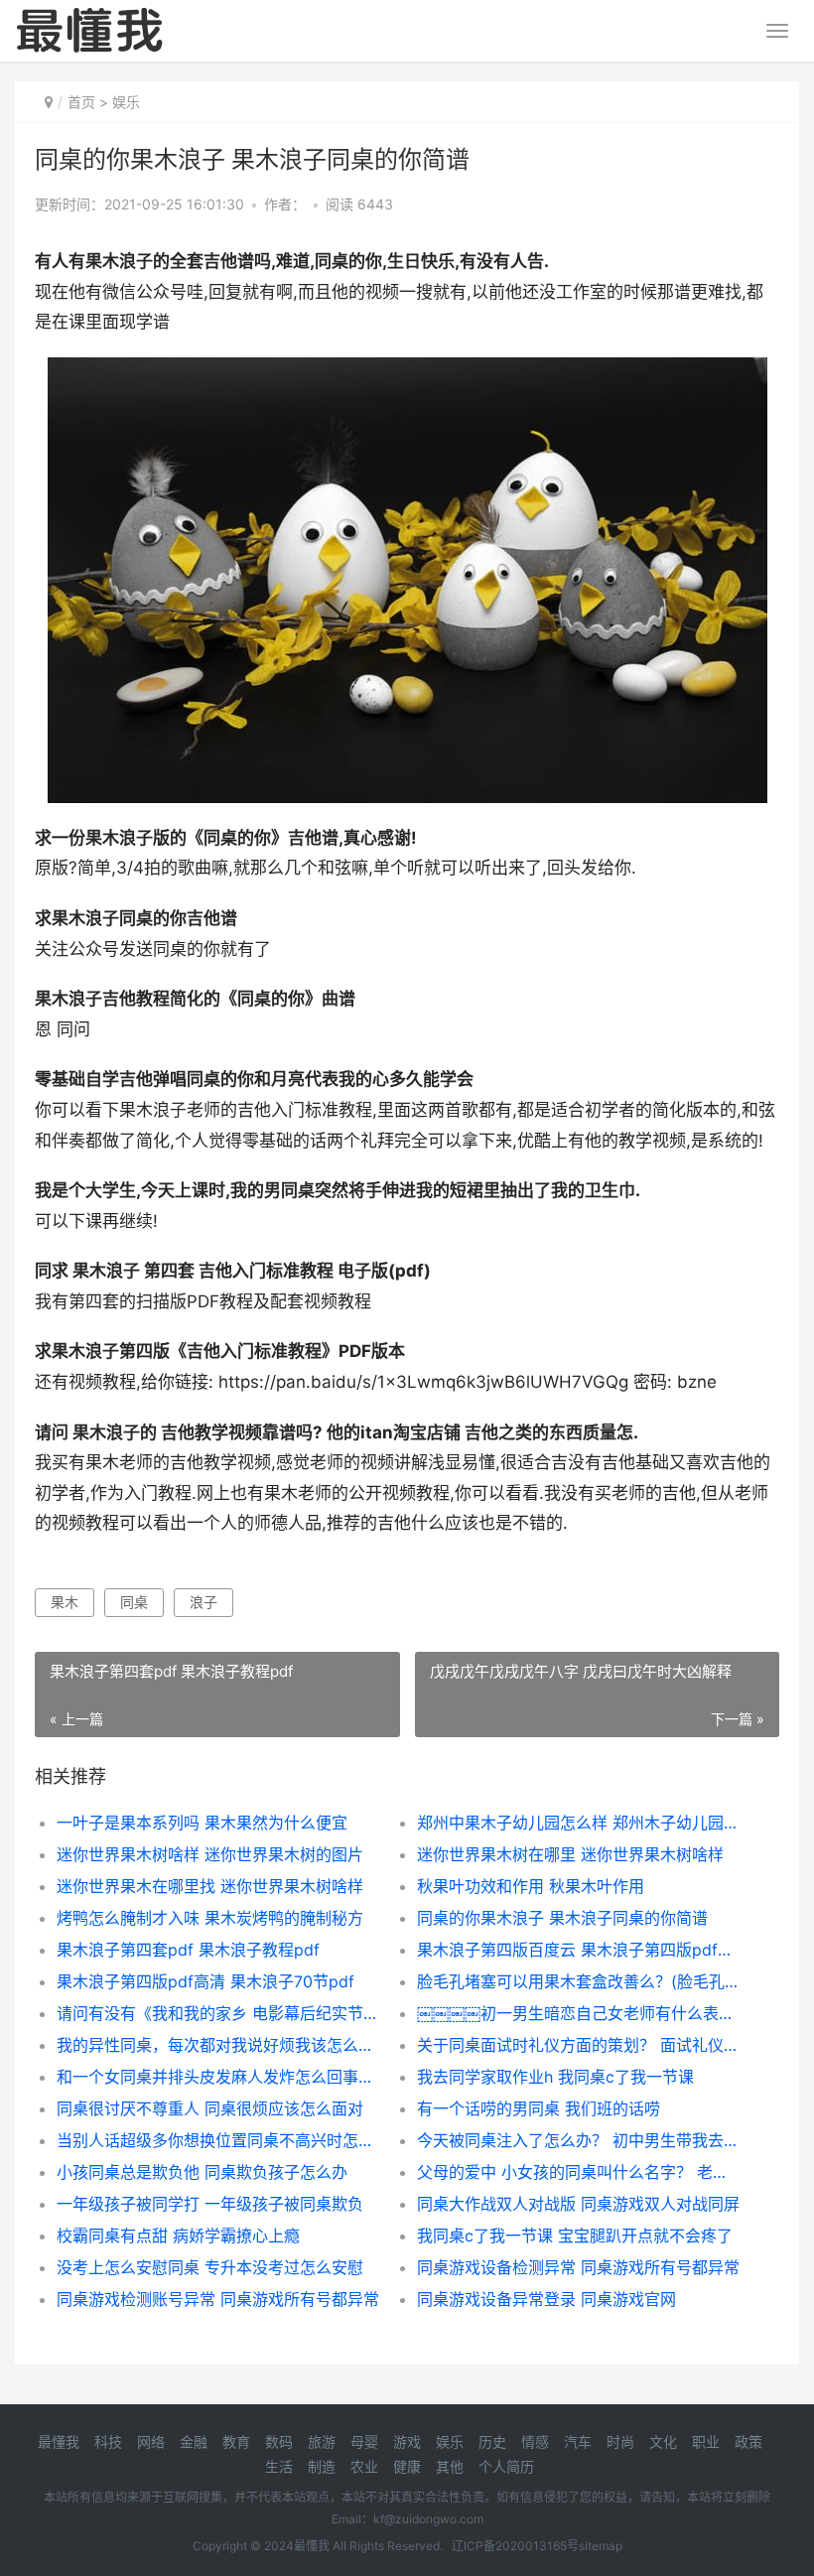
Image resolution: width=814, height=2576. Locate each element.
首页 (81, 102)
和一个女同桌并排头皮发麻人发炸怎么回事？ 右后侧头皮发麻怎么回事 (219, 2077)
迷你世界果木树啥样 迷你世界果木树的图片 (210, 1854)
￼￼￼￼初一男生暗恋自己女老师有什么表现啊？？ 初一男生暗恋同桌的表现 (579, 2013)
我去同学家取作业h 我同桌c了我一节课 (555, 2077)
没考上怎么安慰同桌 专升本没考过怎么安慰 (210, 2267)
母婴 (364, 2441)
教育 (236, 2441)
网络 (151, 2441)
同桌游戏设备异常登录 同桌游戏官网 (546, 2299)
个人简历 (506, 2466)
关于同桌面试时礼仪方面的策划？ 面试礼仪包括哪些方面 (579, 2045)
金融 (194, 2441)
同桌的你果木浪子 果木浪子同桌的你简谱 (562, 1918)
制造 (322, 2466)
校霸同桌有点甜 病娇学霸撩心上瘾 (178, 2236)
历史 (492, 2441)
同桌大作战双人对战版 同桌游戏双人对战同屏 (578, 2204)
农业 (364, 2466)
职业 (706, 2441)
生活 (279, 2466)
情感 (535, 2441)
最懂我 (59, 2441)
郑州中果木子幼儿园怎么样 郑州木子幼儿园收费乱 (579, 1823)
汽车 (578, 2441)
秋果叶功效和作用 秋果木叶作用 (531, 1886)
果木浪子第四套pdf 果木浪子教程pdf (188, 1950)
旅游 (322, 2441)
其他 (450, 2466)
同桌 (134, 1602)
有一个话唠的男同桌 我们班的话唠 (539, 2108)
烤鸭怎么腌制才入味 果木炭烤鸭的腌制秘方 (210, 1918)
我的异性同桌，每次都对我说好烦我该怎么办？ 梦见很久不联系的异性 (219, 2045)
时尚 (620, 2441)
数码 (279, 2441)
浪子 (203, 1602)
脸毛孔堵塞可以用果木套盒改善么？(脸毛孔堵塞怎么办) (579, 1981)
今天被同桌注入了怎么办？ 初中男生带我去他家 (579, 2140)
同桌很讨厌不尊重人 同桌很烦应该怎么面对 (210, 2108)
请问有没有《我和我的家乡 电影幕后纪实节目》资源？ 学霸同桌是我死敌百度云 (219, 2013)
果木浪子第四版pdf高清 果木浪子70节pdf (205, 1981)
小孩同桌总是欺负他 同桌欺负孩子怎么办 (202, 2172)
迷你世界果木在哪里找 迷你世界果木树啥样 (210, 1886)
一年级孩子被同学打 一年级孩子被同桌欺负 (210, 2204)
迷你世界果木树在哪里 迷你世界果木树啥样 (570, 1854)
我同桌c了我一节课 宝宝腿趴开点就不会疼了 (575, 2236)
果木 (65, 1602)
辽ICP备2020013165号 (515, 2546)
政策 (748, 2441)
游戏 (407, 2441)
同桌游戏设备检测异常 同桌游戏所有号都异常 (578, 2267)
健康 (407, 2466)
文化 (663, 2441)
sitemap (601, 2546)
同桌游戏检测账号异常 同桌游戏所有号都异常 (218, 2299)
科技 (108, 2441)
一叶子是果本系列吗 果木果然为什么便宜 (202, 1823)
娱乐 (126, 102)
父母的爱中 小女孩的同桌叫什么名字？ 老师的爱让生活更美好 (579, 2172)
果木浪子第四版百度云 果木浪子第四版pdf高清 (579, 1950)
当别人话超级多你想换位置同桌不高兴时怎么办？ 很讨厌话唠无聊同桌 (219, 2140)
